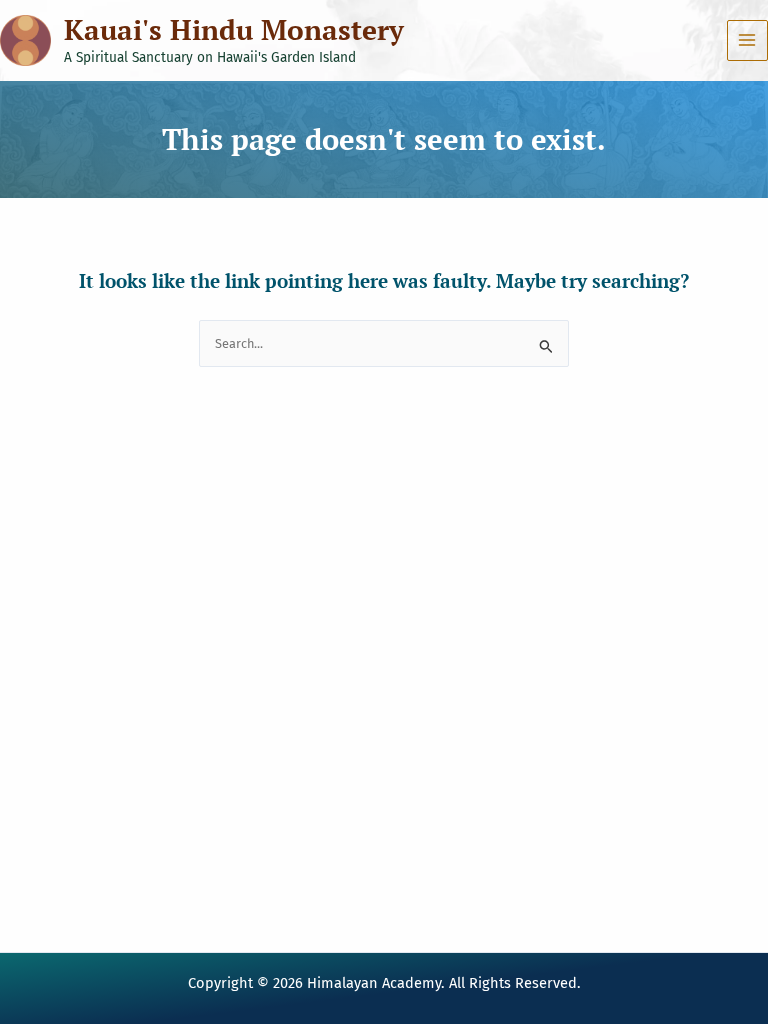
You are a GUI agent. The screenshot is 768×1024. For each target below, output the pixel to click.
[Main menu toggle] (747, 40)
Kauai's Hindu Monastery (234, 29)
